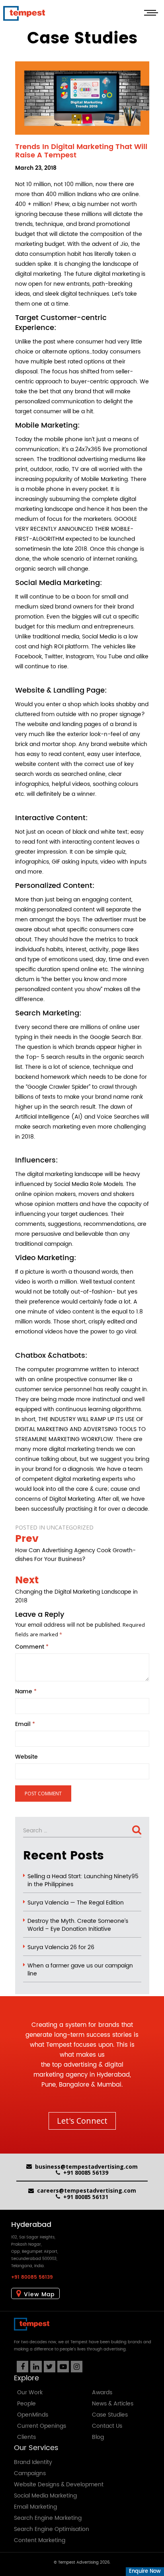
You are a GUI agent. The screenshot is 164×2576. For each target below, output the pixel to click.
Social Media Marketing (45, 2496)
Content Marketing (40, 2540)
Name (26, 1692)
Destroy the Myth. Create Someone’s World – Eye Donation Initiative (78, 1925)
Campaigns (30, 2473)
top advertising (74, 2065)
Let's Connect (82, 2121)
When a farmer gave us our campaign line (80, 1970)
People (26, 2404)
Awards (102, 2392)
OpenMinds (33, 2415)
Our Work (30, 2392)
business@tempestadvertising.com (86, 2167)
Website (26, 1757)
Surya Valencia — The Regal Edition (76, 1903)
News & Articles (113, 2404)
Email (25, 1724)
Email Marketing (35, 2507)
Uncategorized (70, 1527)
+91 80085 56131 (86, 2197)
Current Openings (42, 2426)
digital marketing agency (78, 2070)
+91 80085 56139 (86, 2173)
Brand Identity (33, 2462)
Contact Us (107, 2426)
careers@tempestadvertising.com (87, 2190)
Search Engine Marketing (48, 2518)
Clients (26, 2437)
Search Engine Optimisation (52, 2529)
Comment (32, 1647)
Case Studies (110, 2415)
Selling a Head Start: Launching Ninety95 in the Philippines (83, 1881)
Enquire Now (145, 2571)
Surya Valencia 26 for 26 (61, 1948)
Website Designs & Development (59, 2485)
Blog (98, 2437)
